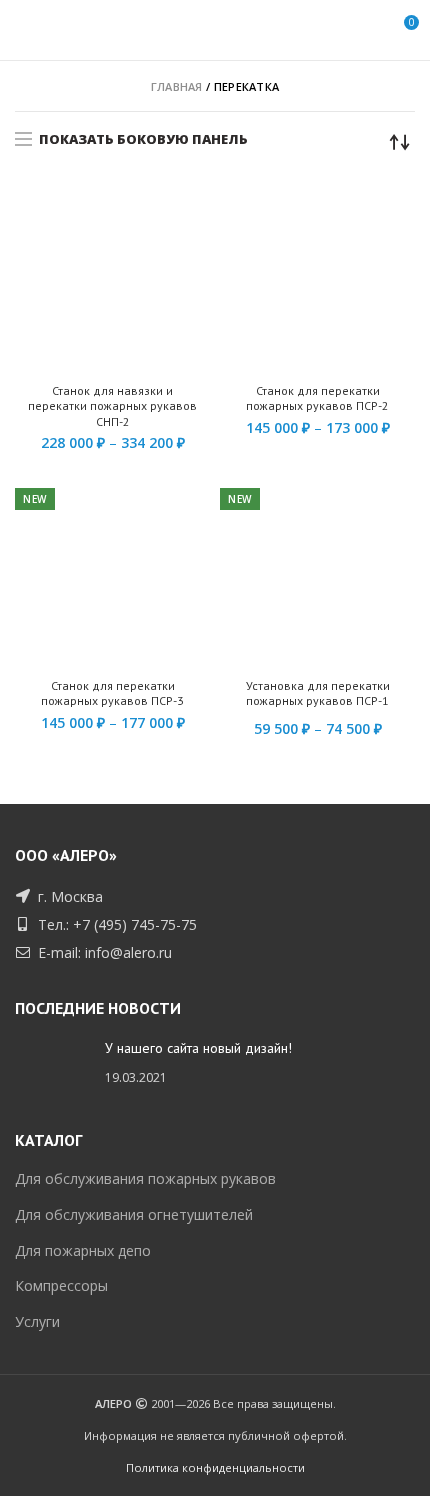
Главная (177, 86)
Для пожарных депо (83, 1250)
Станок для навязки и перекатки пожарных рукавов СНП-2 (112, 406)
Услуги (37, 1321)
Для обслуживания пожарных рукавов (145, 1178)
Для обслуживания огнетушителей (134, 1214)
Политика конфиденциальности (215, 1467)
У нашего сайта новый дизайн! (198, 1048)
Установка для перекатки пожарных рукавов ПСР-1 (318, 693)
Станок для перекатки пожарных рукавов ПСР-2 (317, 398)
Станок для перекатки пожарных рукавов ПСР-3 (112, 693)
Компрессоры (61, 1285)
